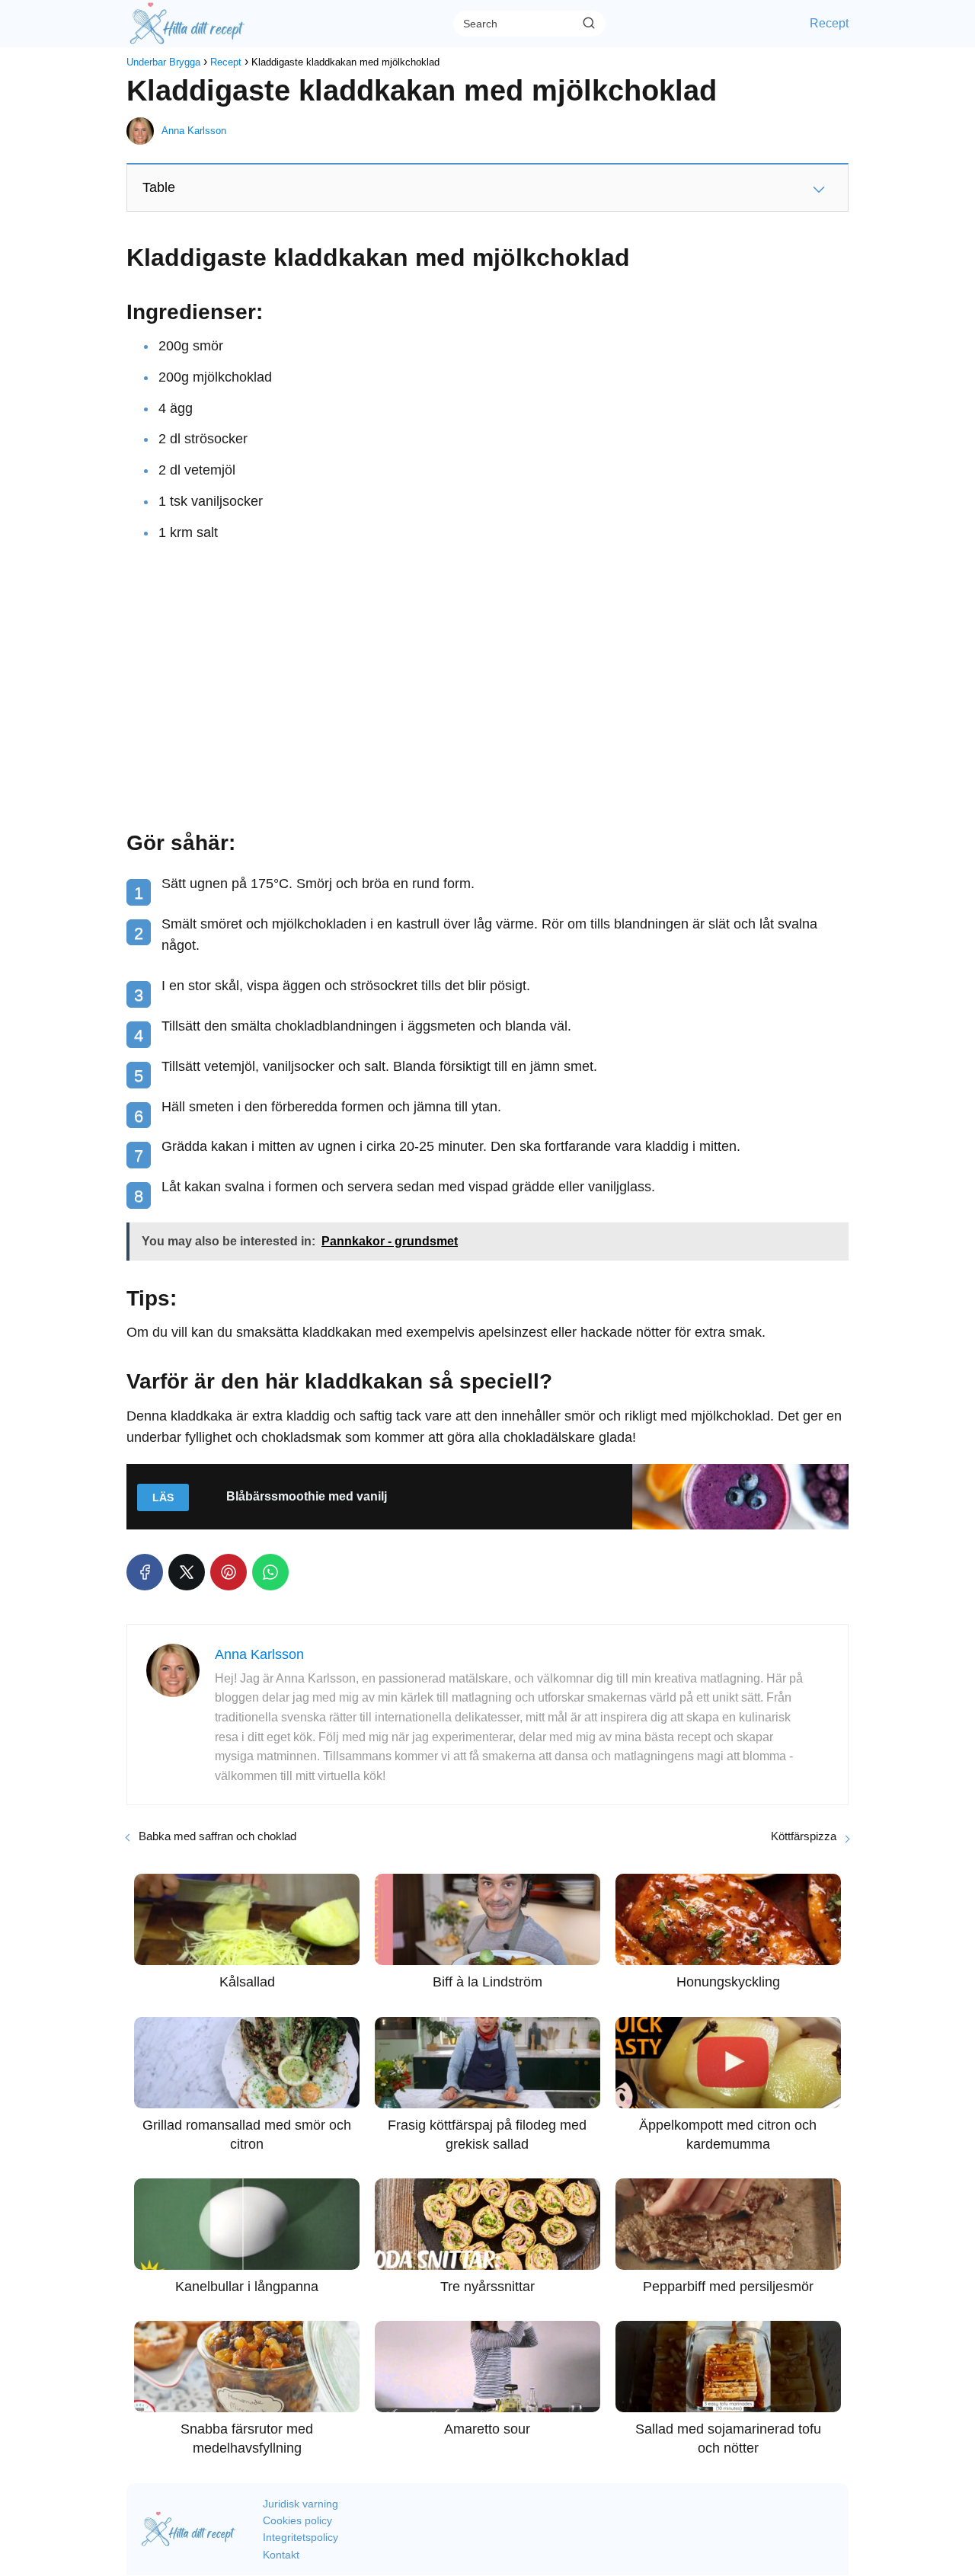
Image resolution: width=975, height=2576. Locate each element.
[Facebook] (145, 1572)
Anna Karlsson (194, 131)
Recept (829, 23)
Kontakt (281, 2555)
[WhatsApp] (270, 1572)
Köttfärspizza (804, 1836)
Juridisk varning (300, 2504)
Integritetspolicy (300, 2537)
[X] (187, 1572)
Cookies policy (297, 2520)
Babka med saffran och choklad (217, 1836)
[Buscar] (589, 23)
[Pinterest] (229, 1572)
